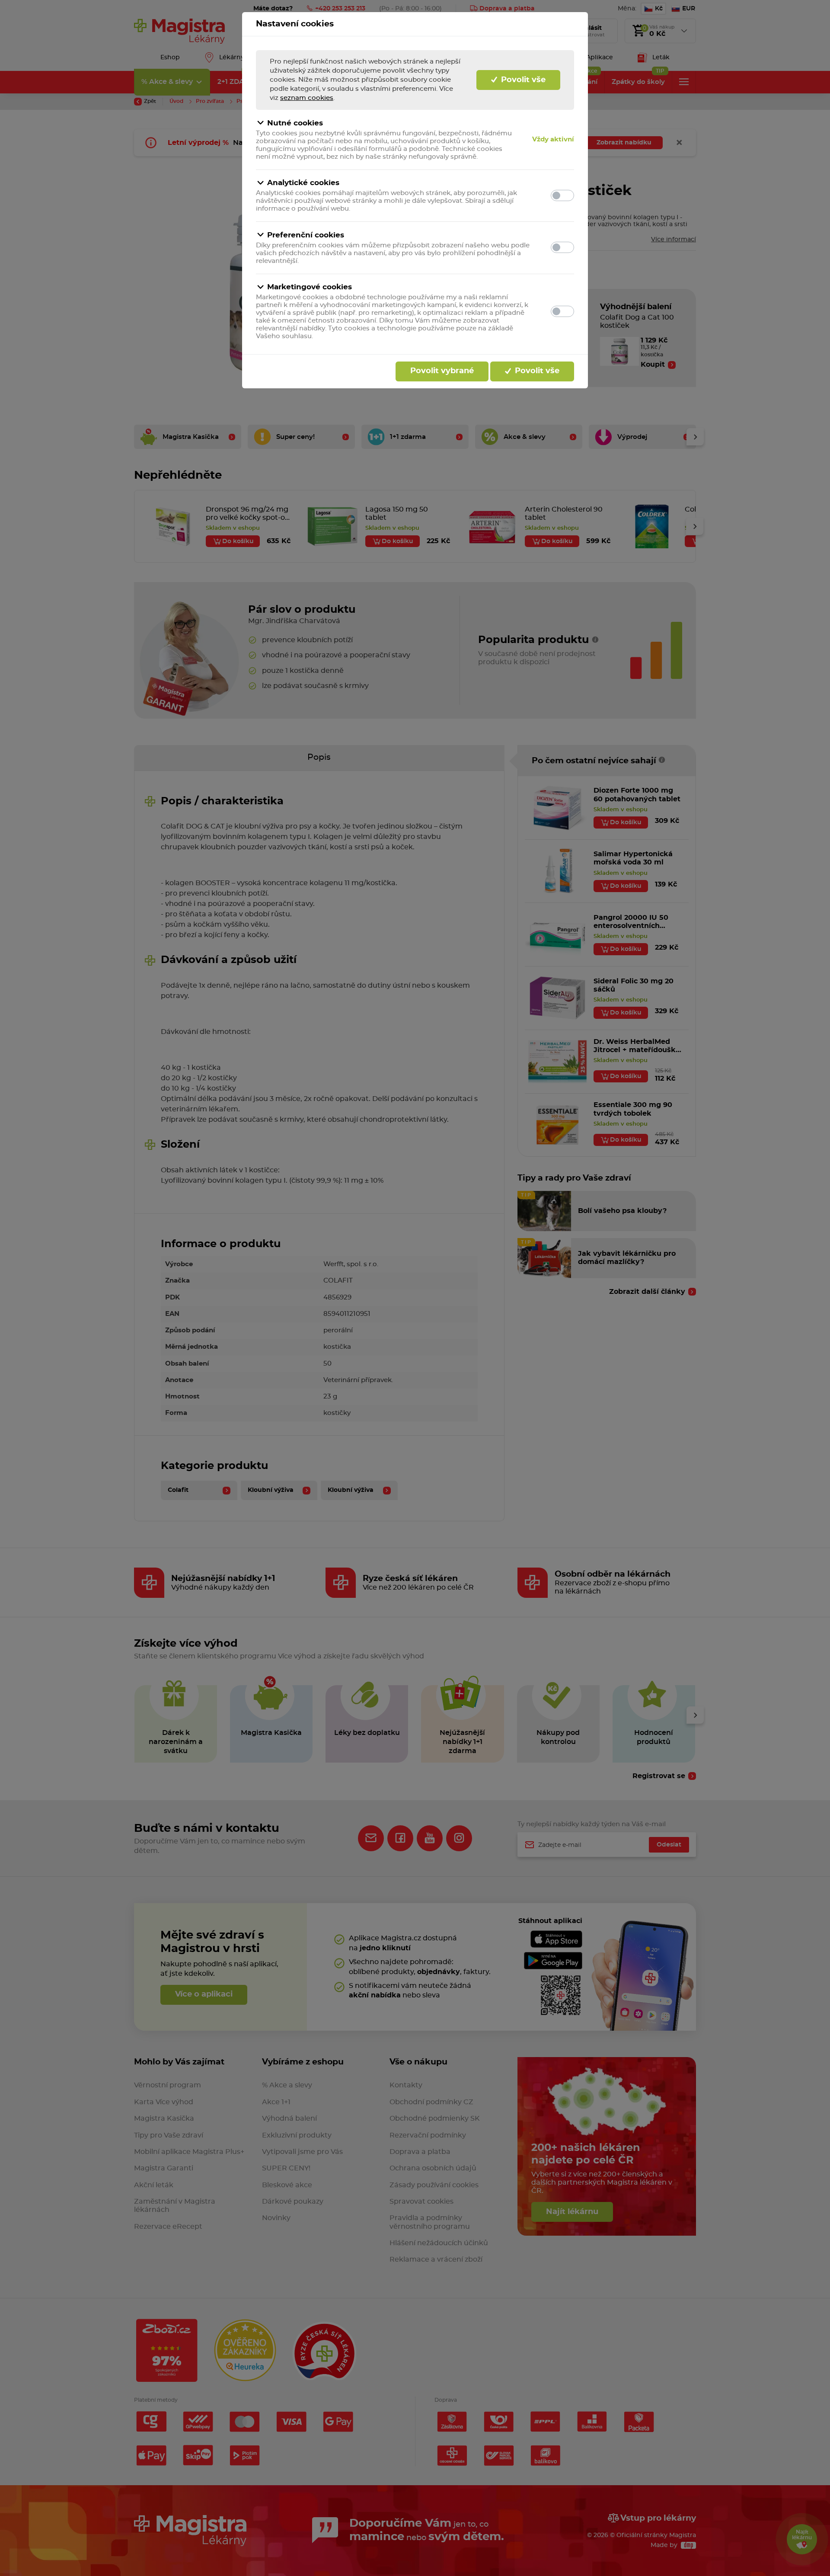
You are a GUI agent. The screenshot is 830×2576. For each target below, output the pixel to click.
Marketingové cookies (310, 287)
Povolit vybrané (442, 371)
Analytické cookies (303, 183)
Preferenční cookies (306, 235)
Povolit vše (522, 80)
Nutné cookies (295, 123)
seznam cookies (307, 98)
